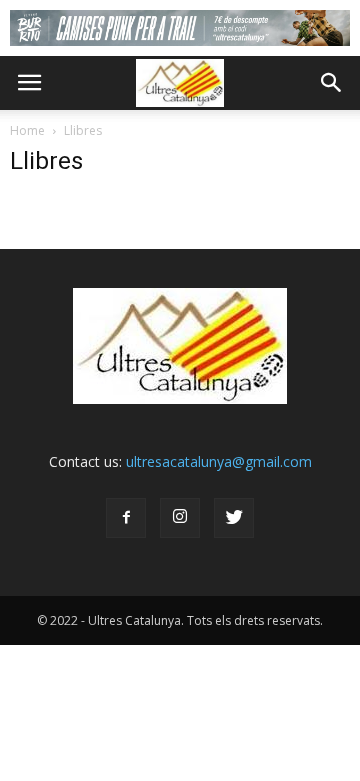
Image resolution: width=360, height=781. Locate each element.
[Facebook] (126, 518)
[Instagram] (180, 518)
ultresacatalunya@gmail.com (219, 461)
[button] (332, 83)
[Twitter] (234, 518)
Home (27, 130)
